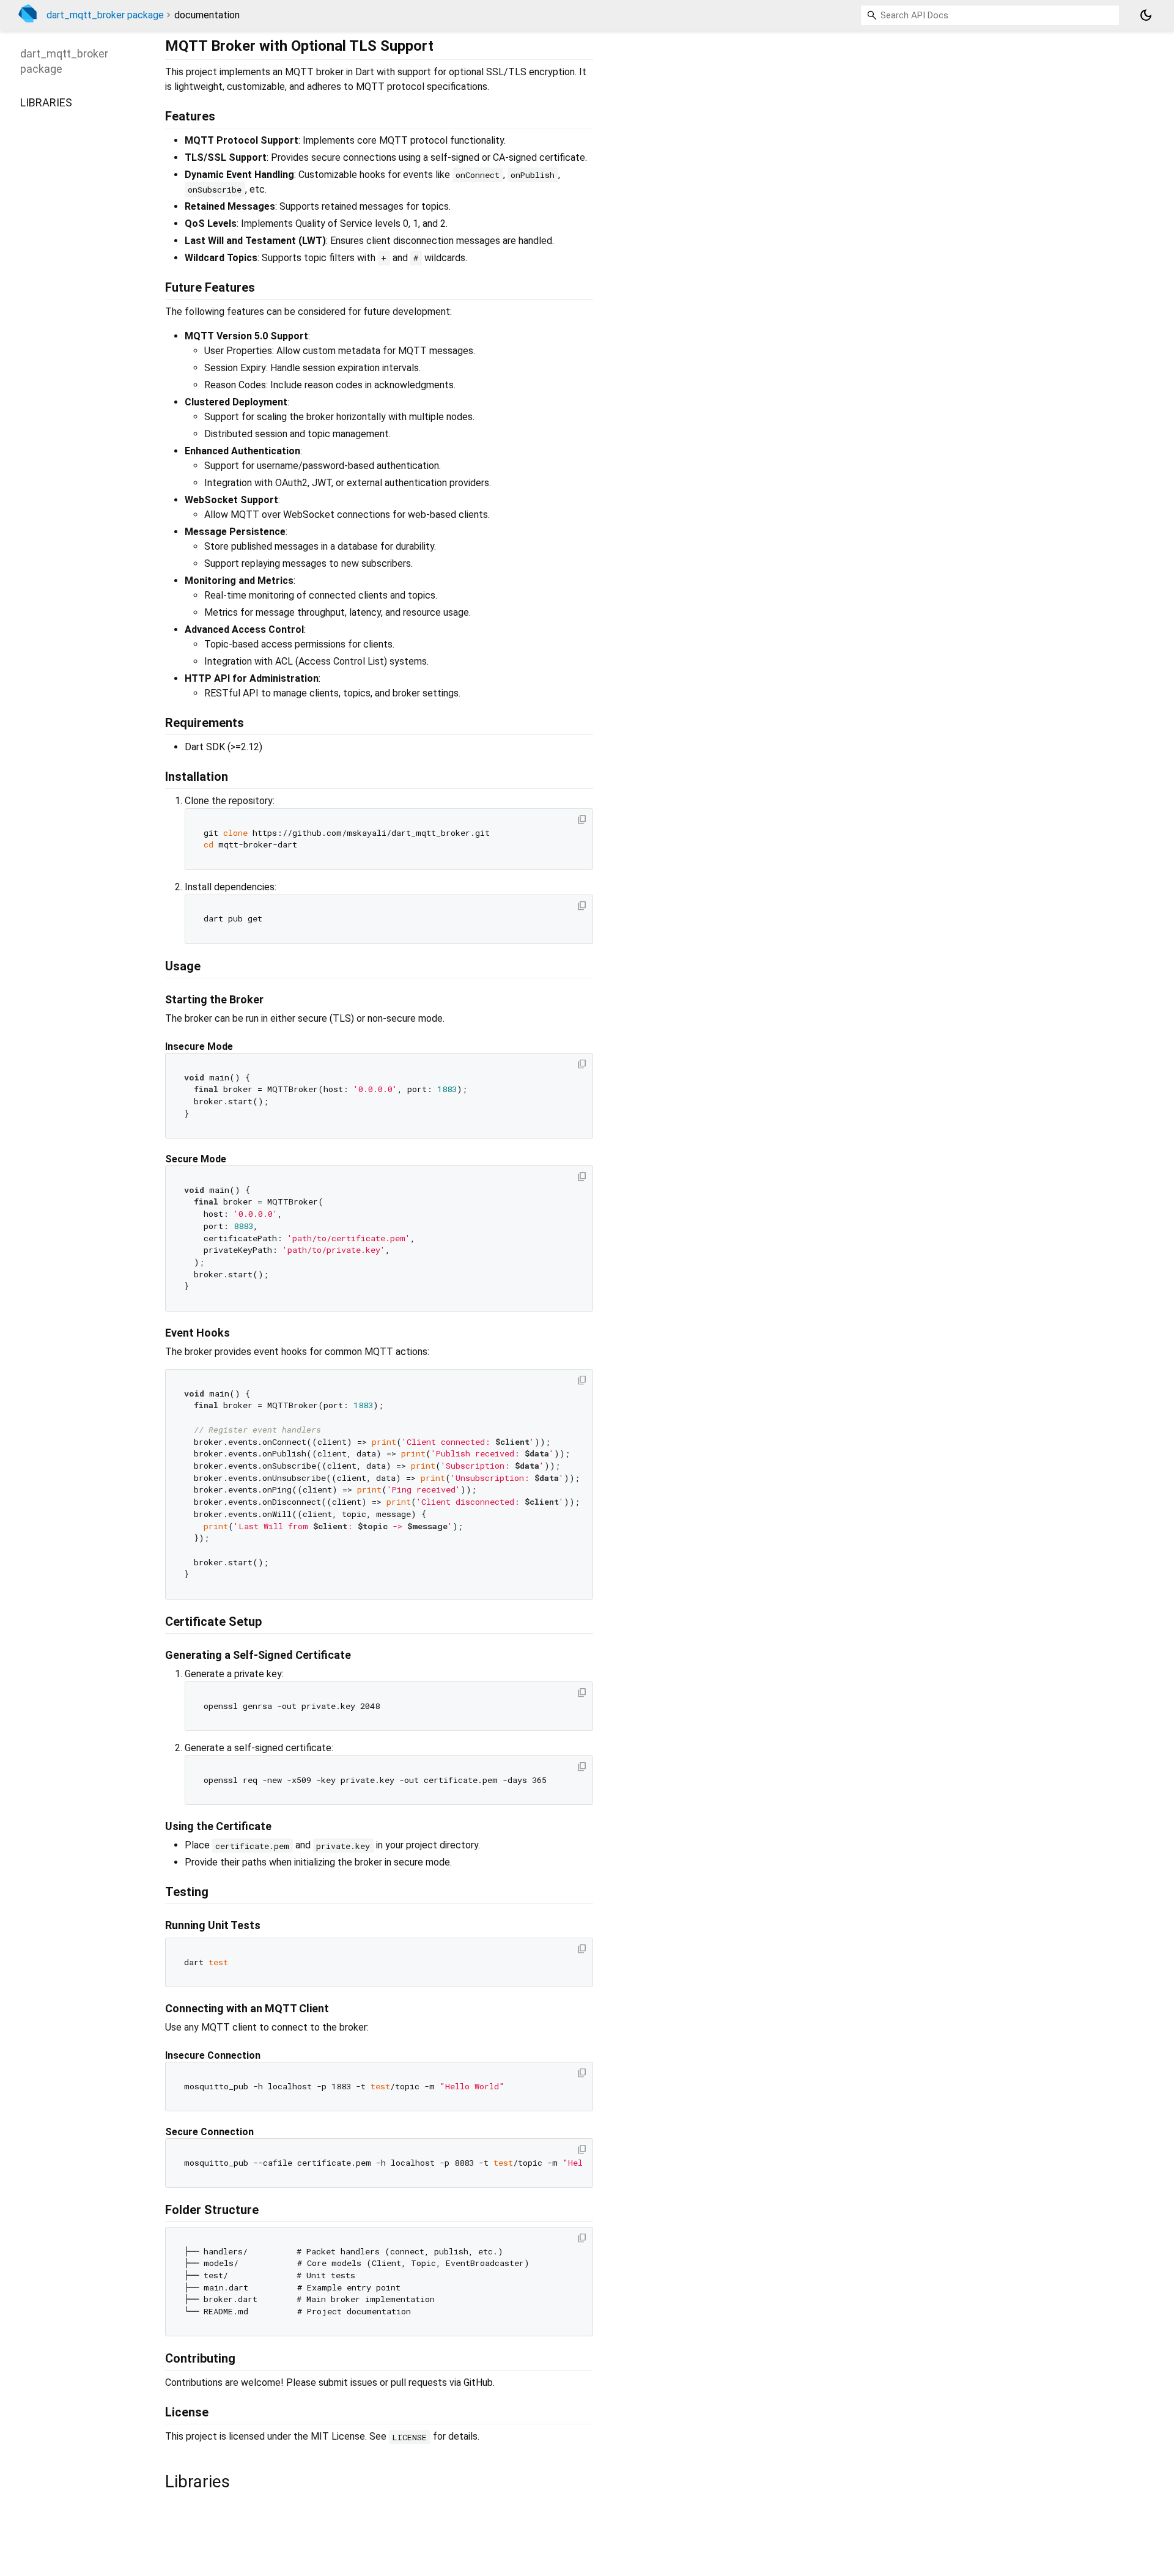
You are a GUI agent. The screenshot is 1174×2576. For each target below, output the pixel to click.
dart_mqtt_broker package (105, 15)
